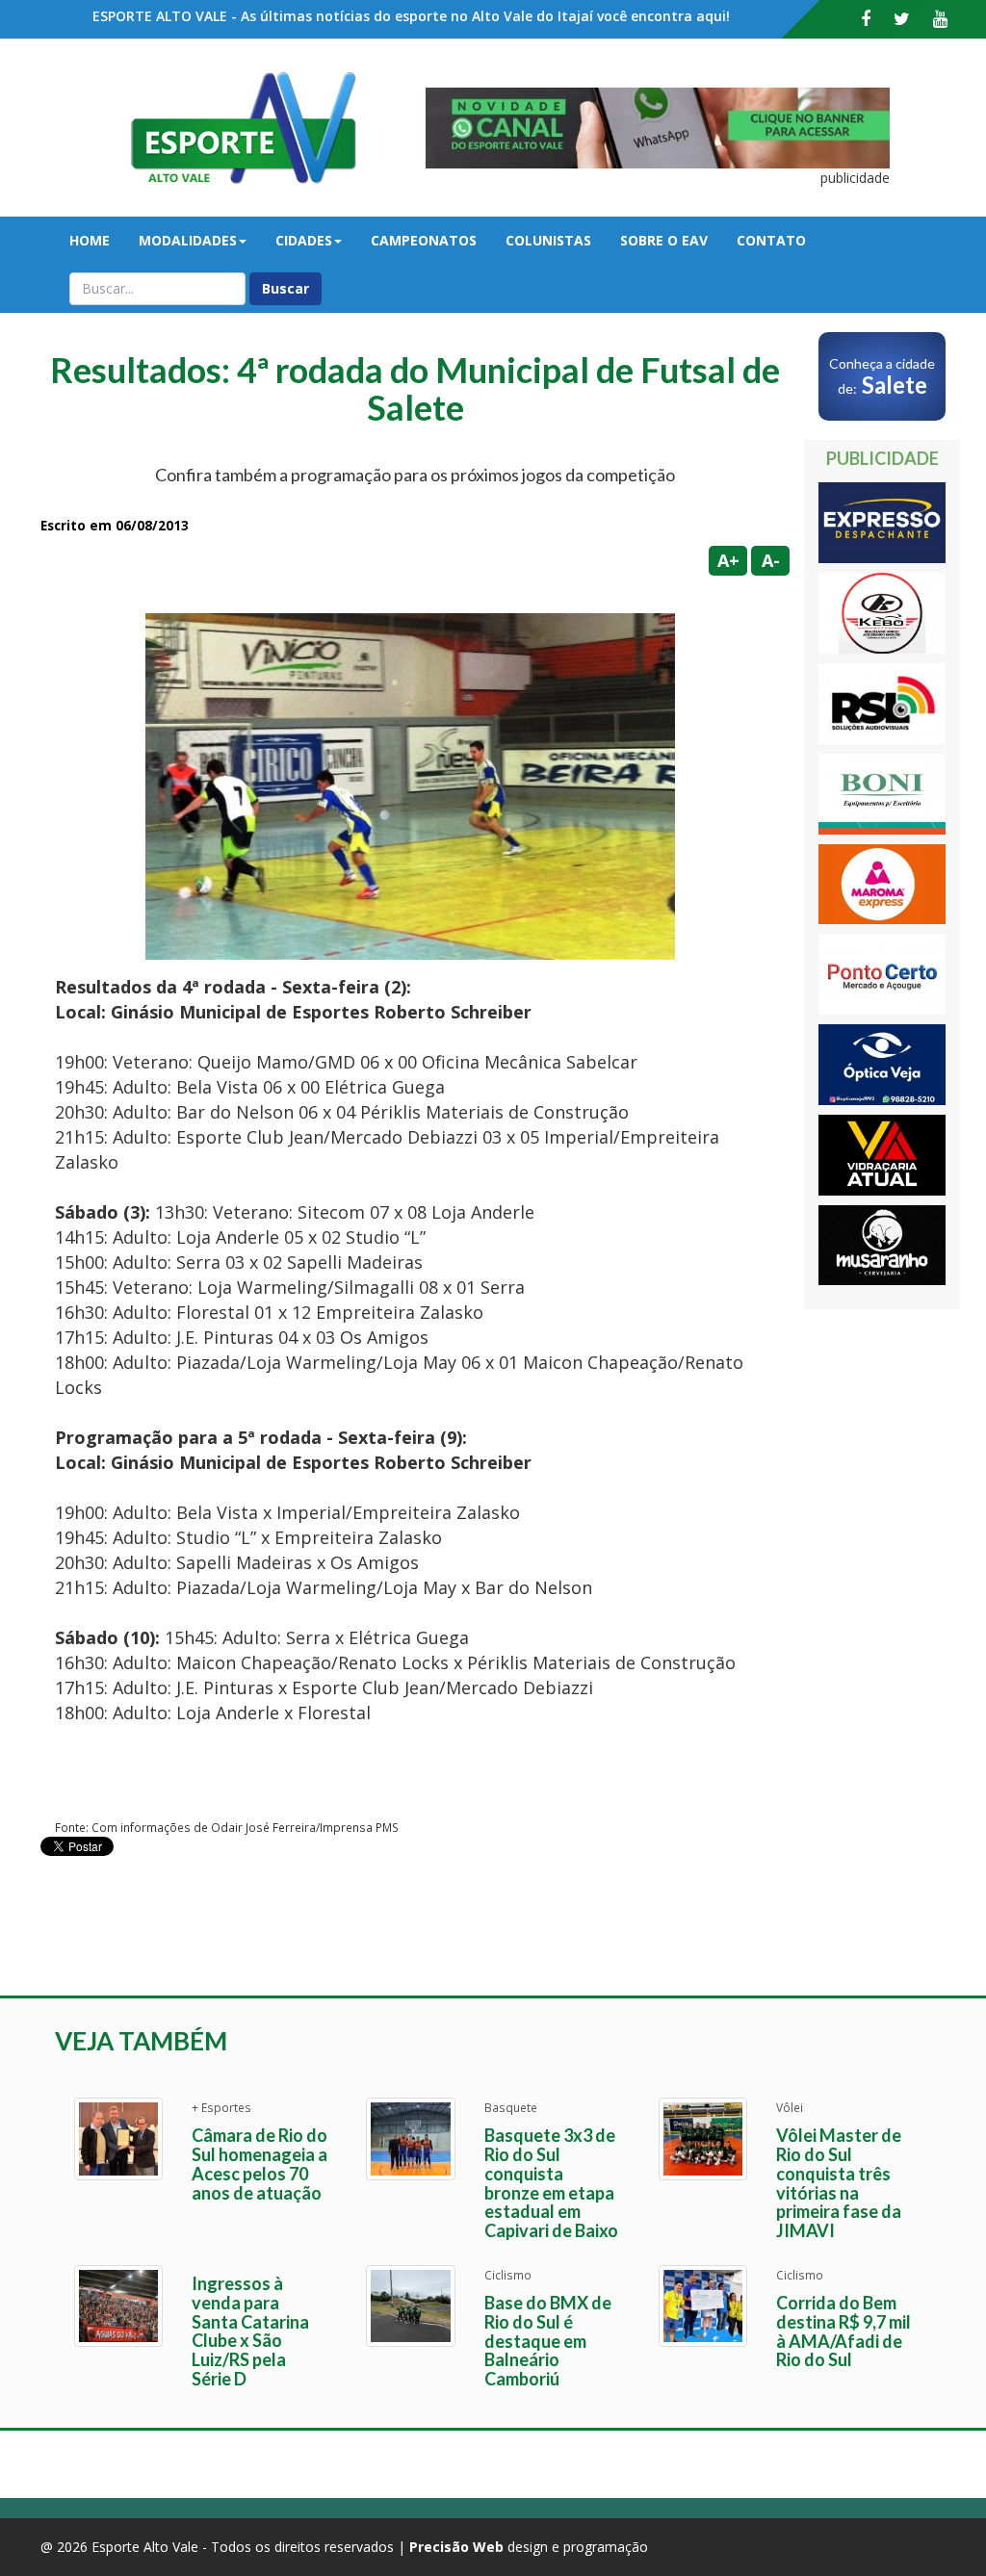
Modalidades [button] (188, 240)
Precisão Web (456, 2547)
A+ (728, 560)
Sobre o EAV (664, 240)
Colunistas (548, 240)
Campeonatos (424, 240)
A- (771, 560)
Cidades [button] (304, 240)
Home (90, 240)
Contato (771, 240)
